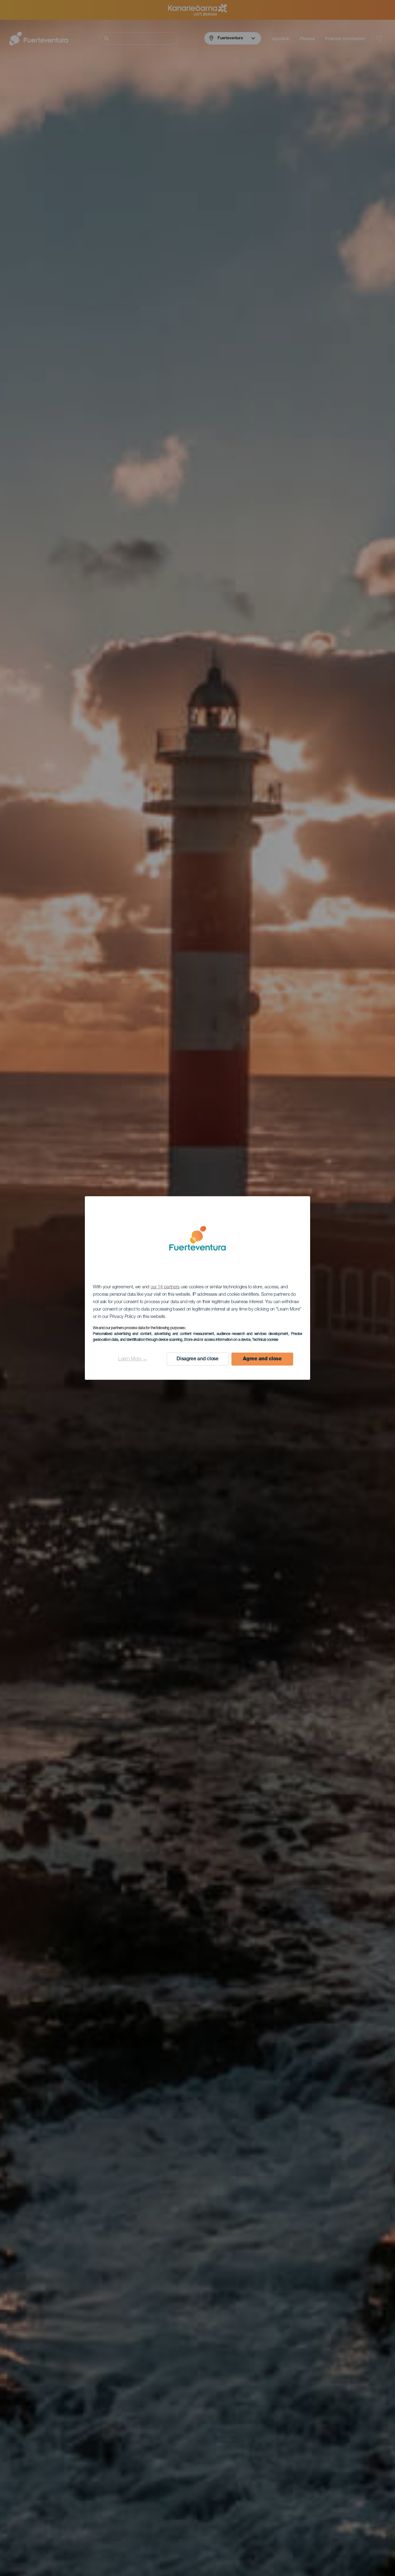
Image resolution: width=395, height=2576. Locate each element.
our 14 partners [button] (165, 1287)
